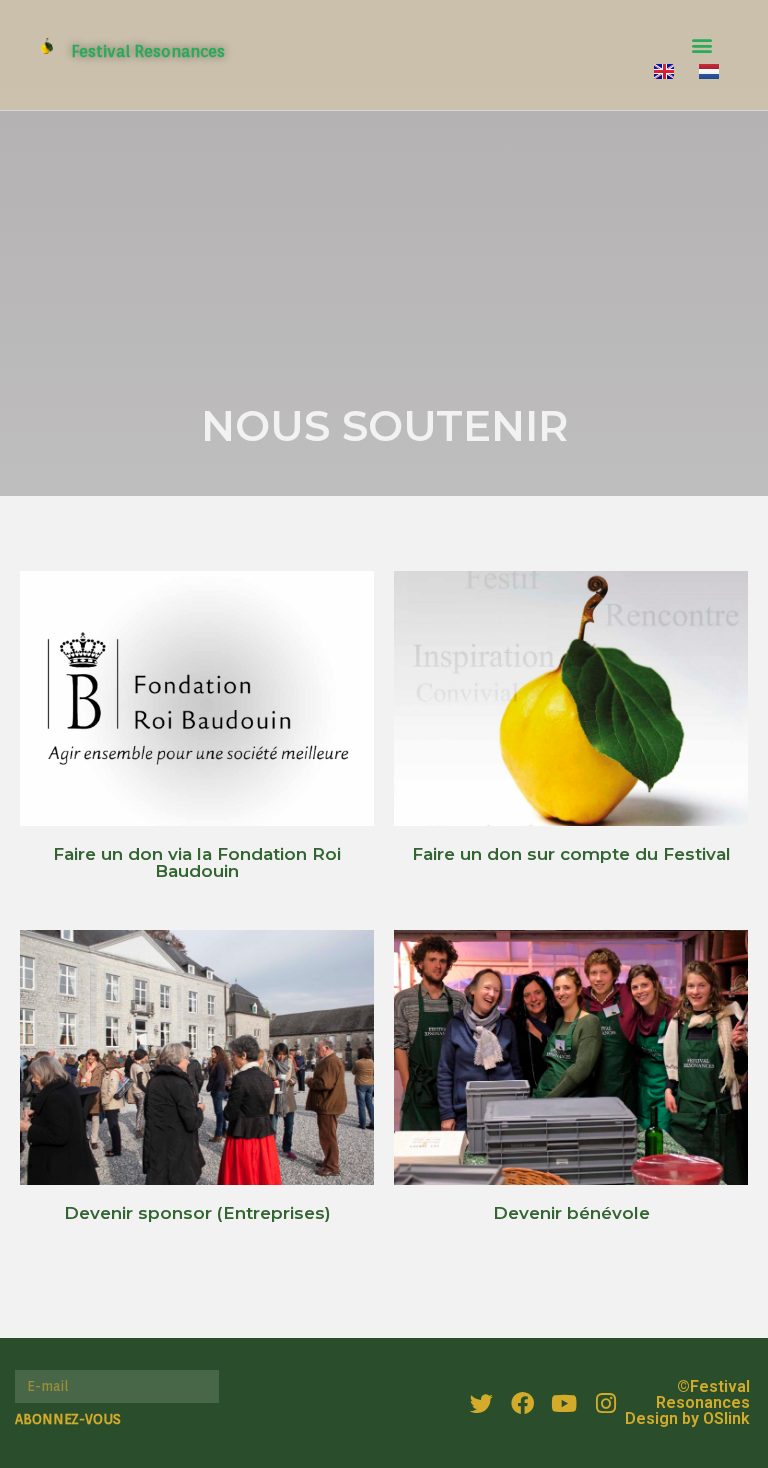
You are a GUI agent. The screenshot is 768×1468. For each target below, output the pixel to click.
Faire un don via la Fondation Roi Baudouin (197, 862)
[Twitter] (481, 1402)
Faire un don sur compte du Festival (571, 854)
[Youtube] (564, 1402)
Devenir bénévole (571, 1213)
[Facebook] (522, 1402)
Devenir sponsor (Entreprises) (197, 1213)
